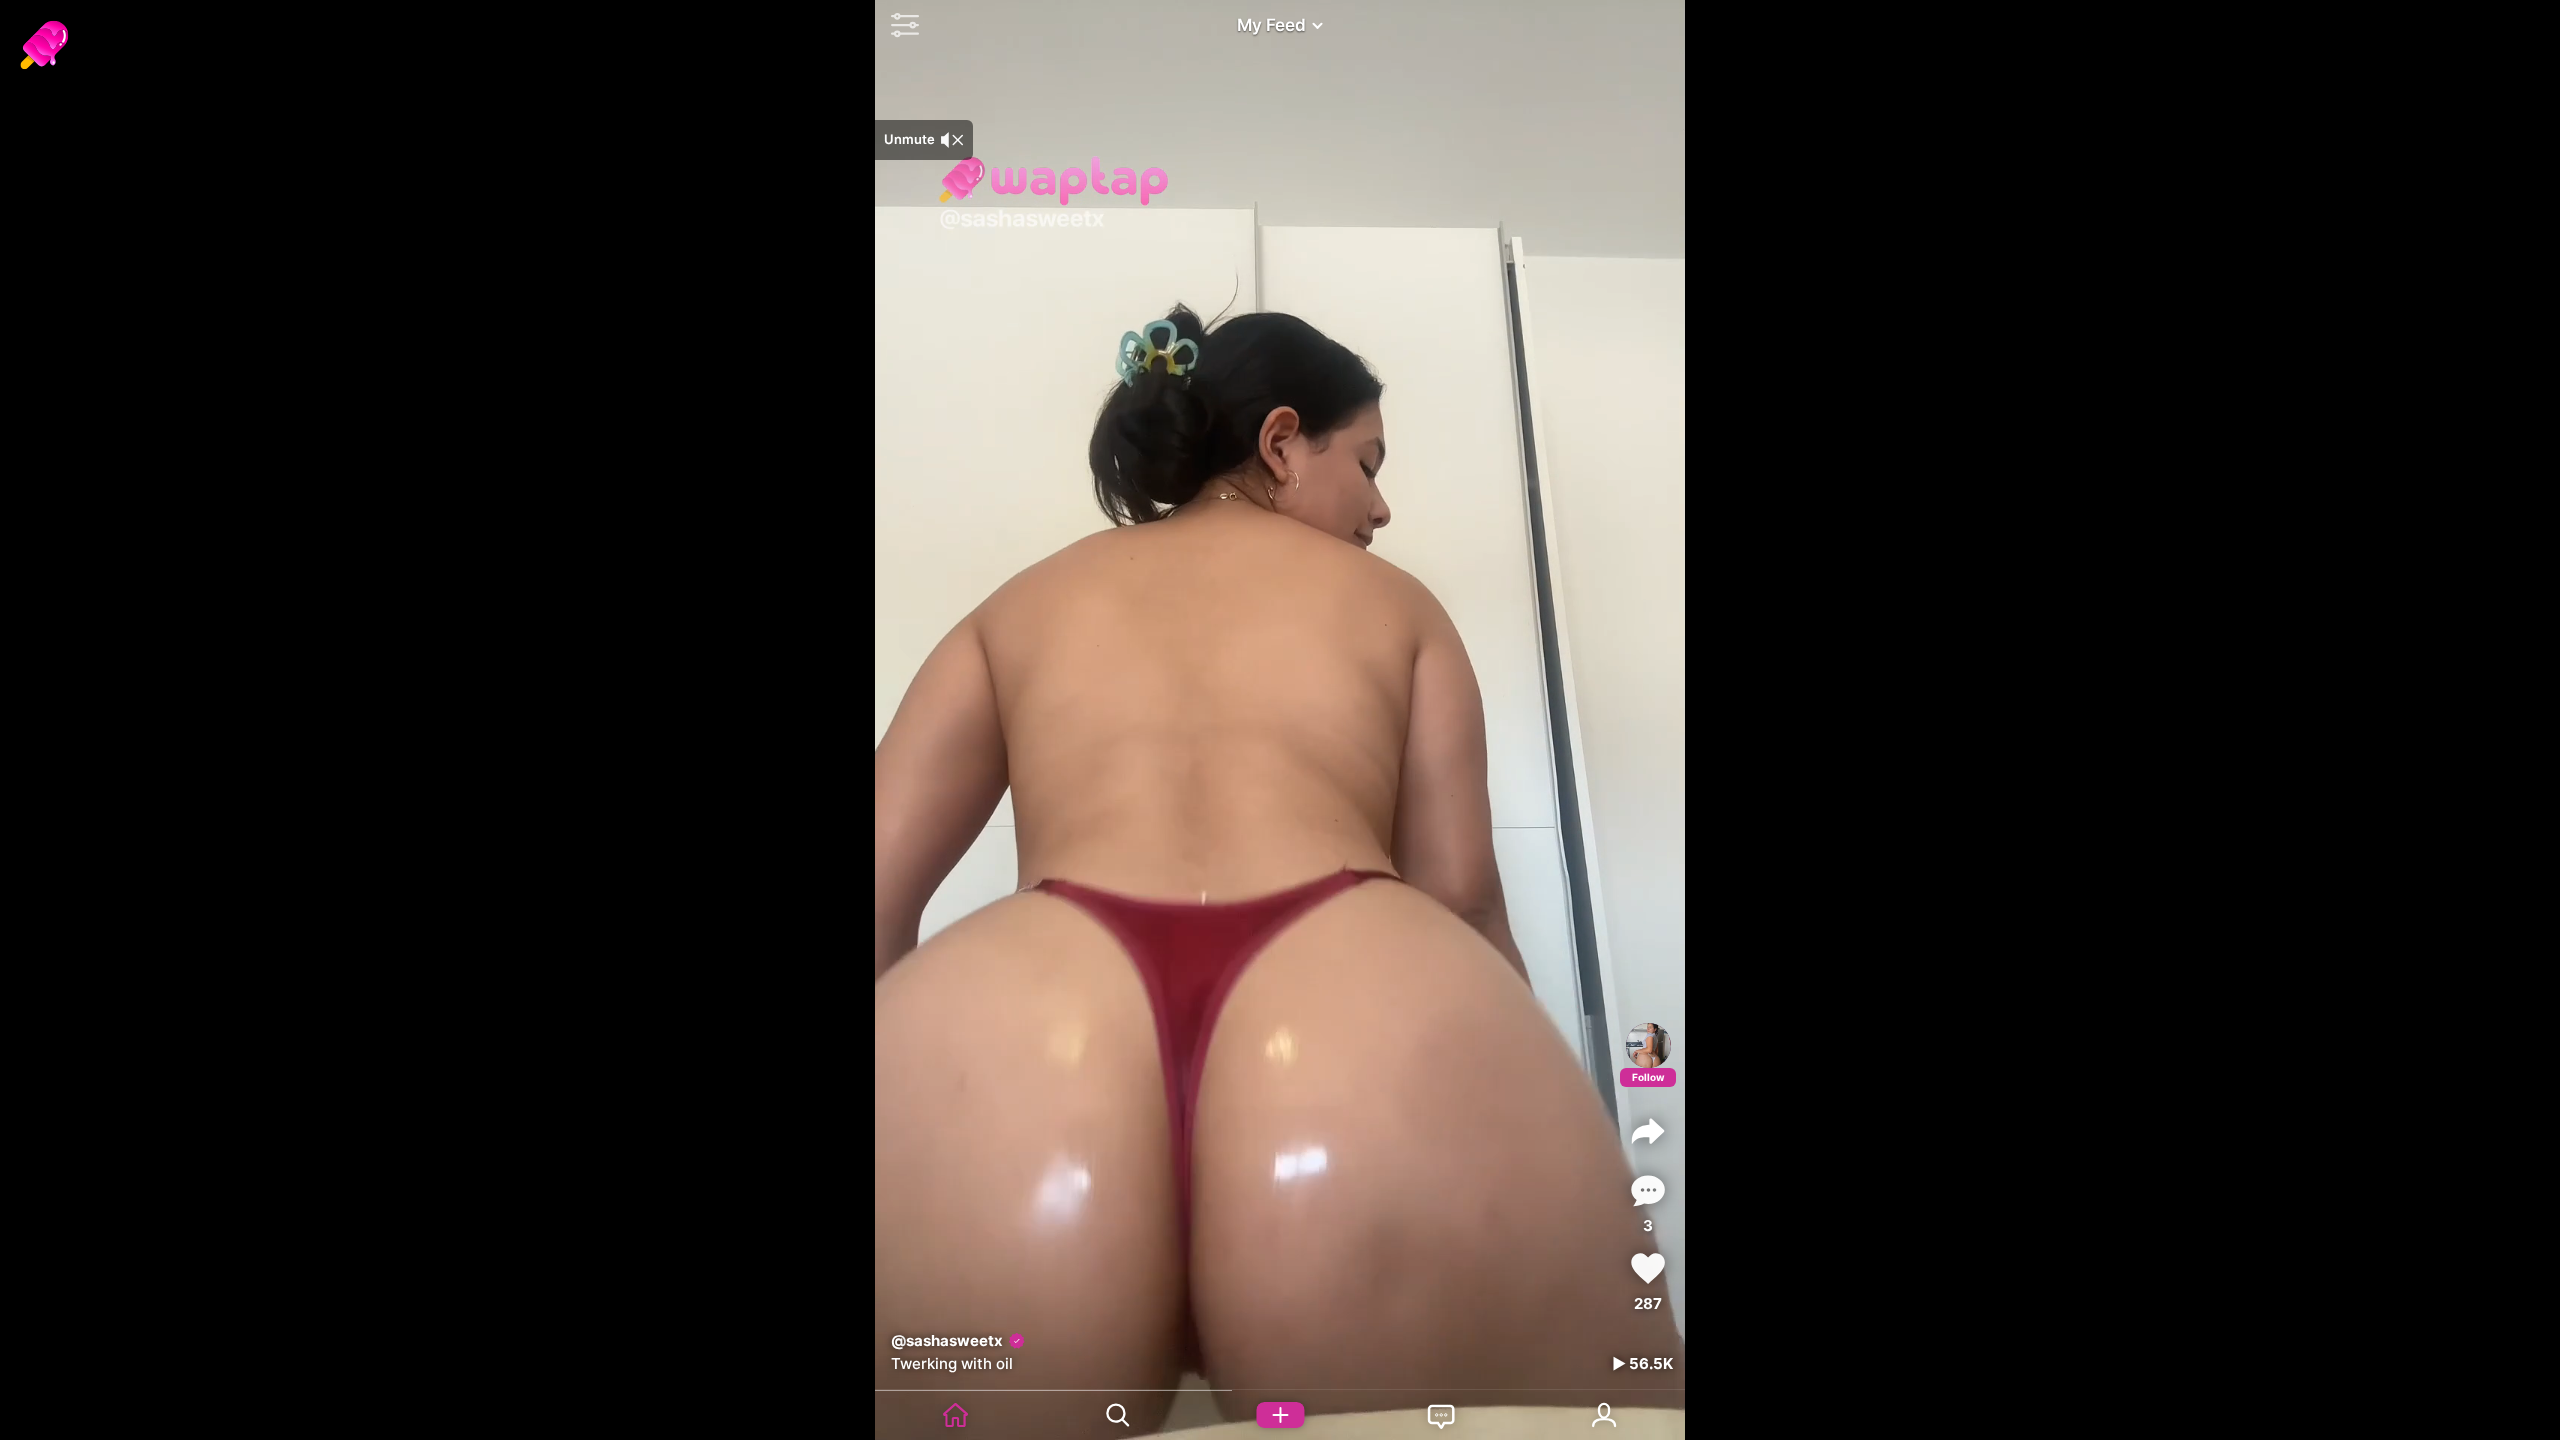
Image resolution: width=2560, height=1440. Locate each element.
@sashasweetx (947, 1340)
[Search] (1118, 1415)
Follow (1648, 1077)
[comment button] (1648, 1190)
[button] (900, 25)
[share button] (1648, 1131)
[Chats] (1442, 1415)
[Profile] (1648, 1045)
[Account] (1604, 1415)
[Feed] (956, 1415)
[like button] (1648, 1268)
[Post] (1280, 1415)
